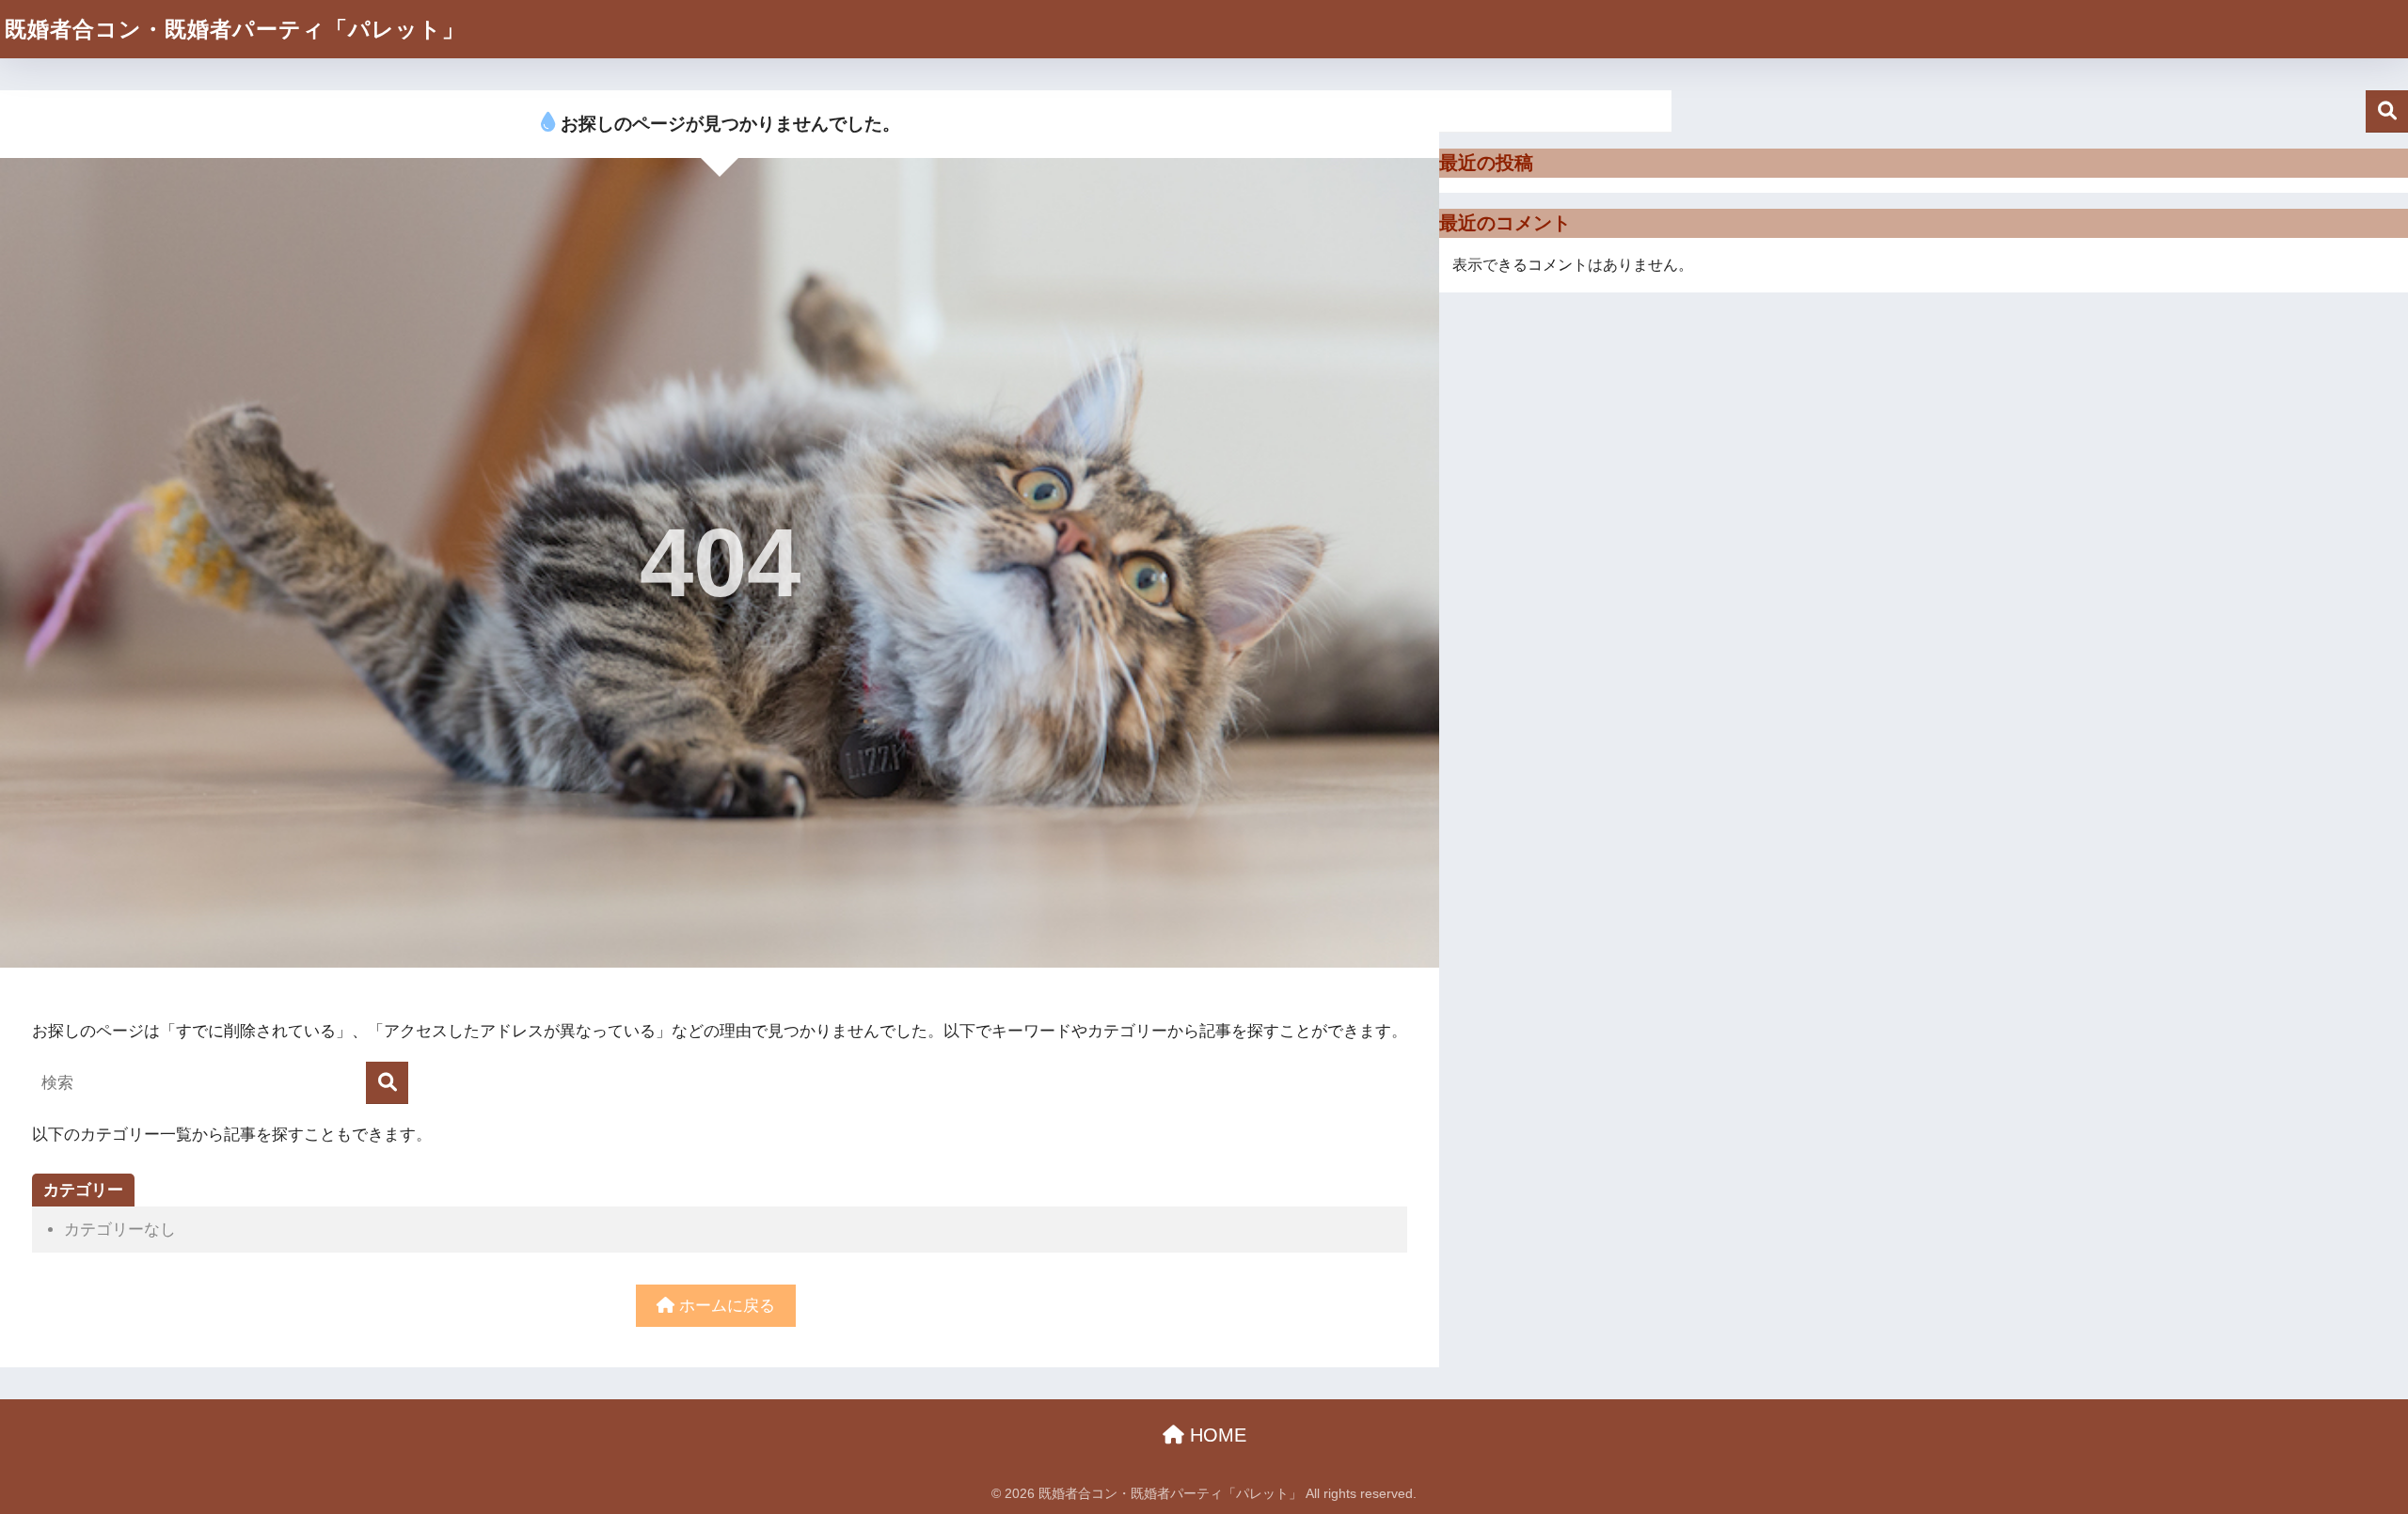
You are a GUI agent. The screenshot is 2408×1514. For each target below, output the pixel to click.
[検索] (387, 1083)
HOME (1215, 1435)
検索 (2387, 111)
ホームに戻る (725, 1306)
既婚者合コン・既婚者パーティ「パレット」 (235, 29)
